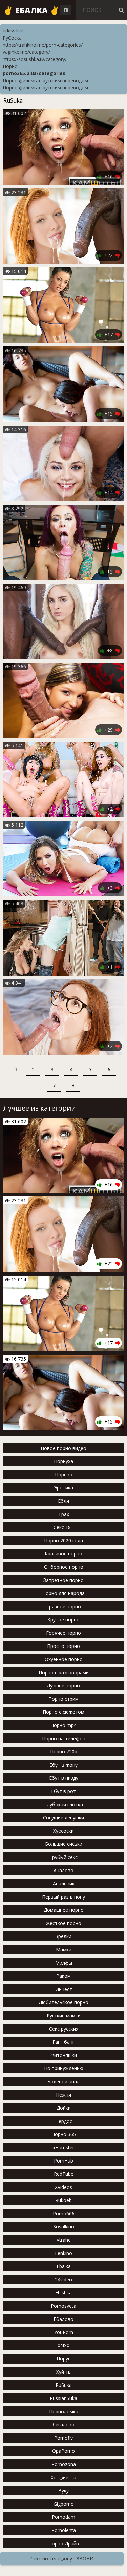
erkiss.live (13, 31)
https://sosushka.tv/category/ (35, 59)
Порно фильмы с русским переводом (45, 80)
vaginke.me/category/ (26, 52)
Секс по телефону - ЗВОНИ (62, 2559)
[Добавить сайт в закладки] (66, 10)
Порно (10, 66)
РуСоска (12, 38)
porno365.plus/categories (34, 73)
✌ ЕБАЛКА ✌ (31, 10)
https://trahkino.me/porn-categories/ (43, 45)
